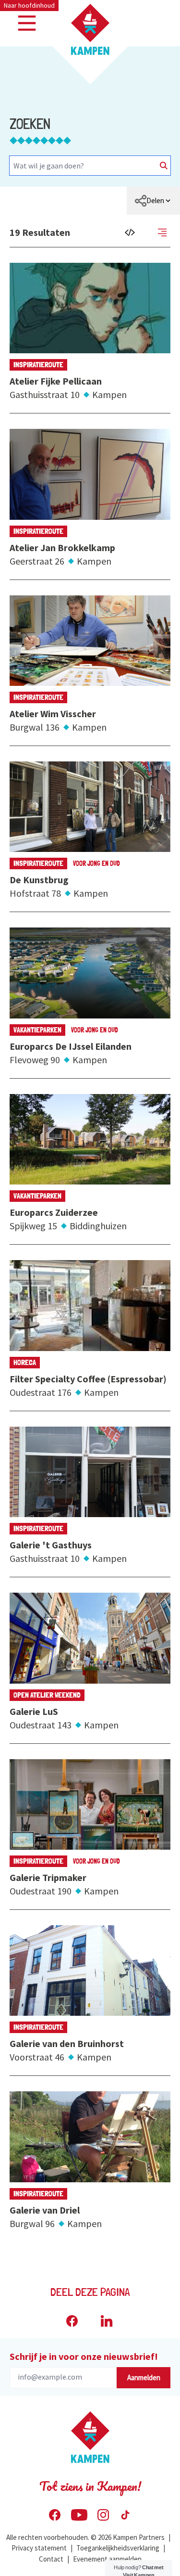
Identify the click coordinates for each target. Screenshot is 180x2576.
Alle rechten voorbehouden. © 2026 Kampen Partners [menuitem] (85, 2537)
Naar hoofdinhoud (29, 5)
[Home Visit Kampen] (90, 29)
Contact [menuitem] (51, 2559)
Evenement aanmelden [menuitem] (107, 2559)
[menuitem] (153, 201)
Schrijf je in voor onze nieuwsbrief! (84, 2356)
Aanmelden (144, 2377)
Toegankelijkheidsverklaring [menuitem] (118, 2548)
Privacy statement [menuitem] (39, 2548)
